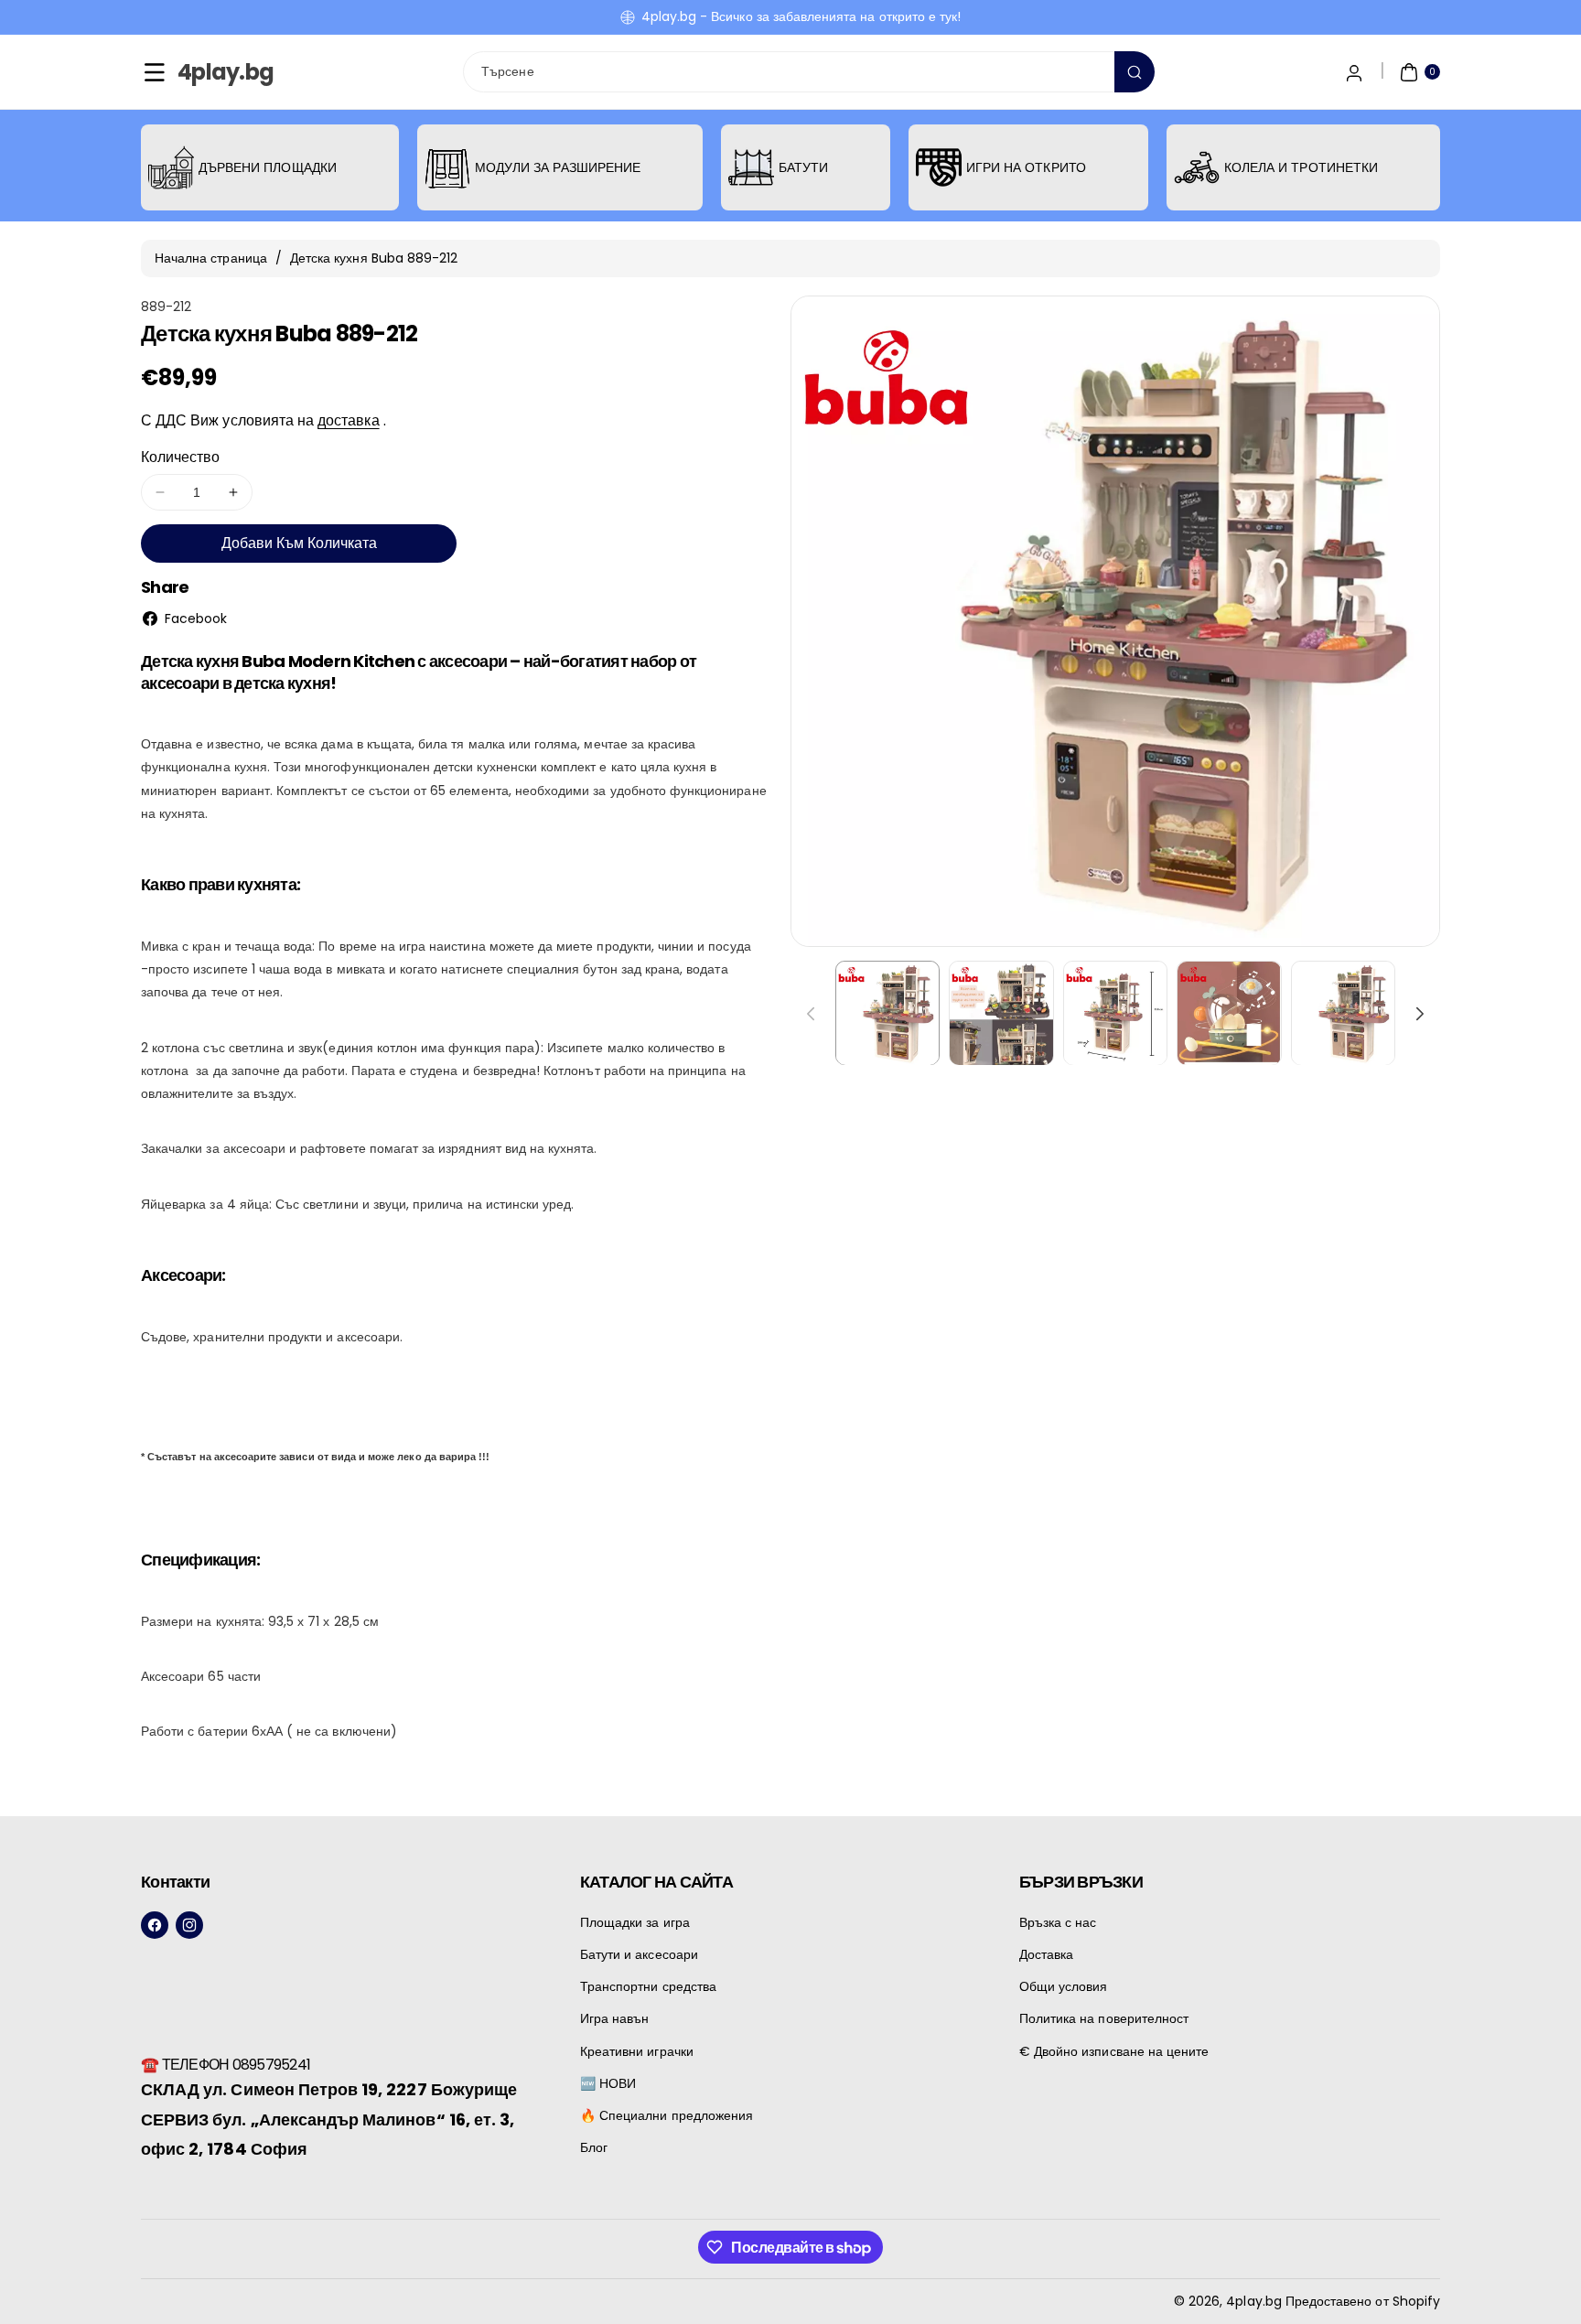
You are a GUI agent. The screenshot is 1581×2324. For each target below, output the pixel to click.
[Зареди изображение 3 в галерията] (1115, 1013)
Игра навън (615, 2018)
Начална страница (211, 258)
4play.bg (1253, 2301)
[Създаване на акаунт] (1354, 72)
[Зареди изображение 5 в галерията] (1343, 1013)
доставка (348, 420)
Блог (594, 2147)
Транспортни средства (648, 1986)
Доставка (1046, 1954)
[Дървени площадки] (171, 167)
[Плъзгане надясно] (1420, 1014)
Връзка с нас (1058, 1922)
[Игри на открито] (939, 167)
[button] (155, 72)
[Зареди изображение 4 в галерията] (1229, 1013)
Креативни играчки (637, 2051)
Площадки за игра (635, 1922)
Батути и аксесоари (639, 1954)
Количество (181, 457)
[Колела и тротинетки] (1197, 167)
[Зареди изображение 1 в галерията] (887, 1013)
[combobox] (809, 72)
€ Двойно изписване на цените (1114, 2051)
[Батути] (751, 167)
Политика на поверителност (1104, 2018)
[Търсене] (1135, 72)
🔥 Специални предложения (667, 2115)
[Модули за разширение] (447, 167)
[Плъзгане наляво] (811, 1014)
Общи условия (1064, 1986)
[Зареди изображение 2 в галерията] (1001, 1013)
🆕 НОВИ (608, 2083)
